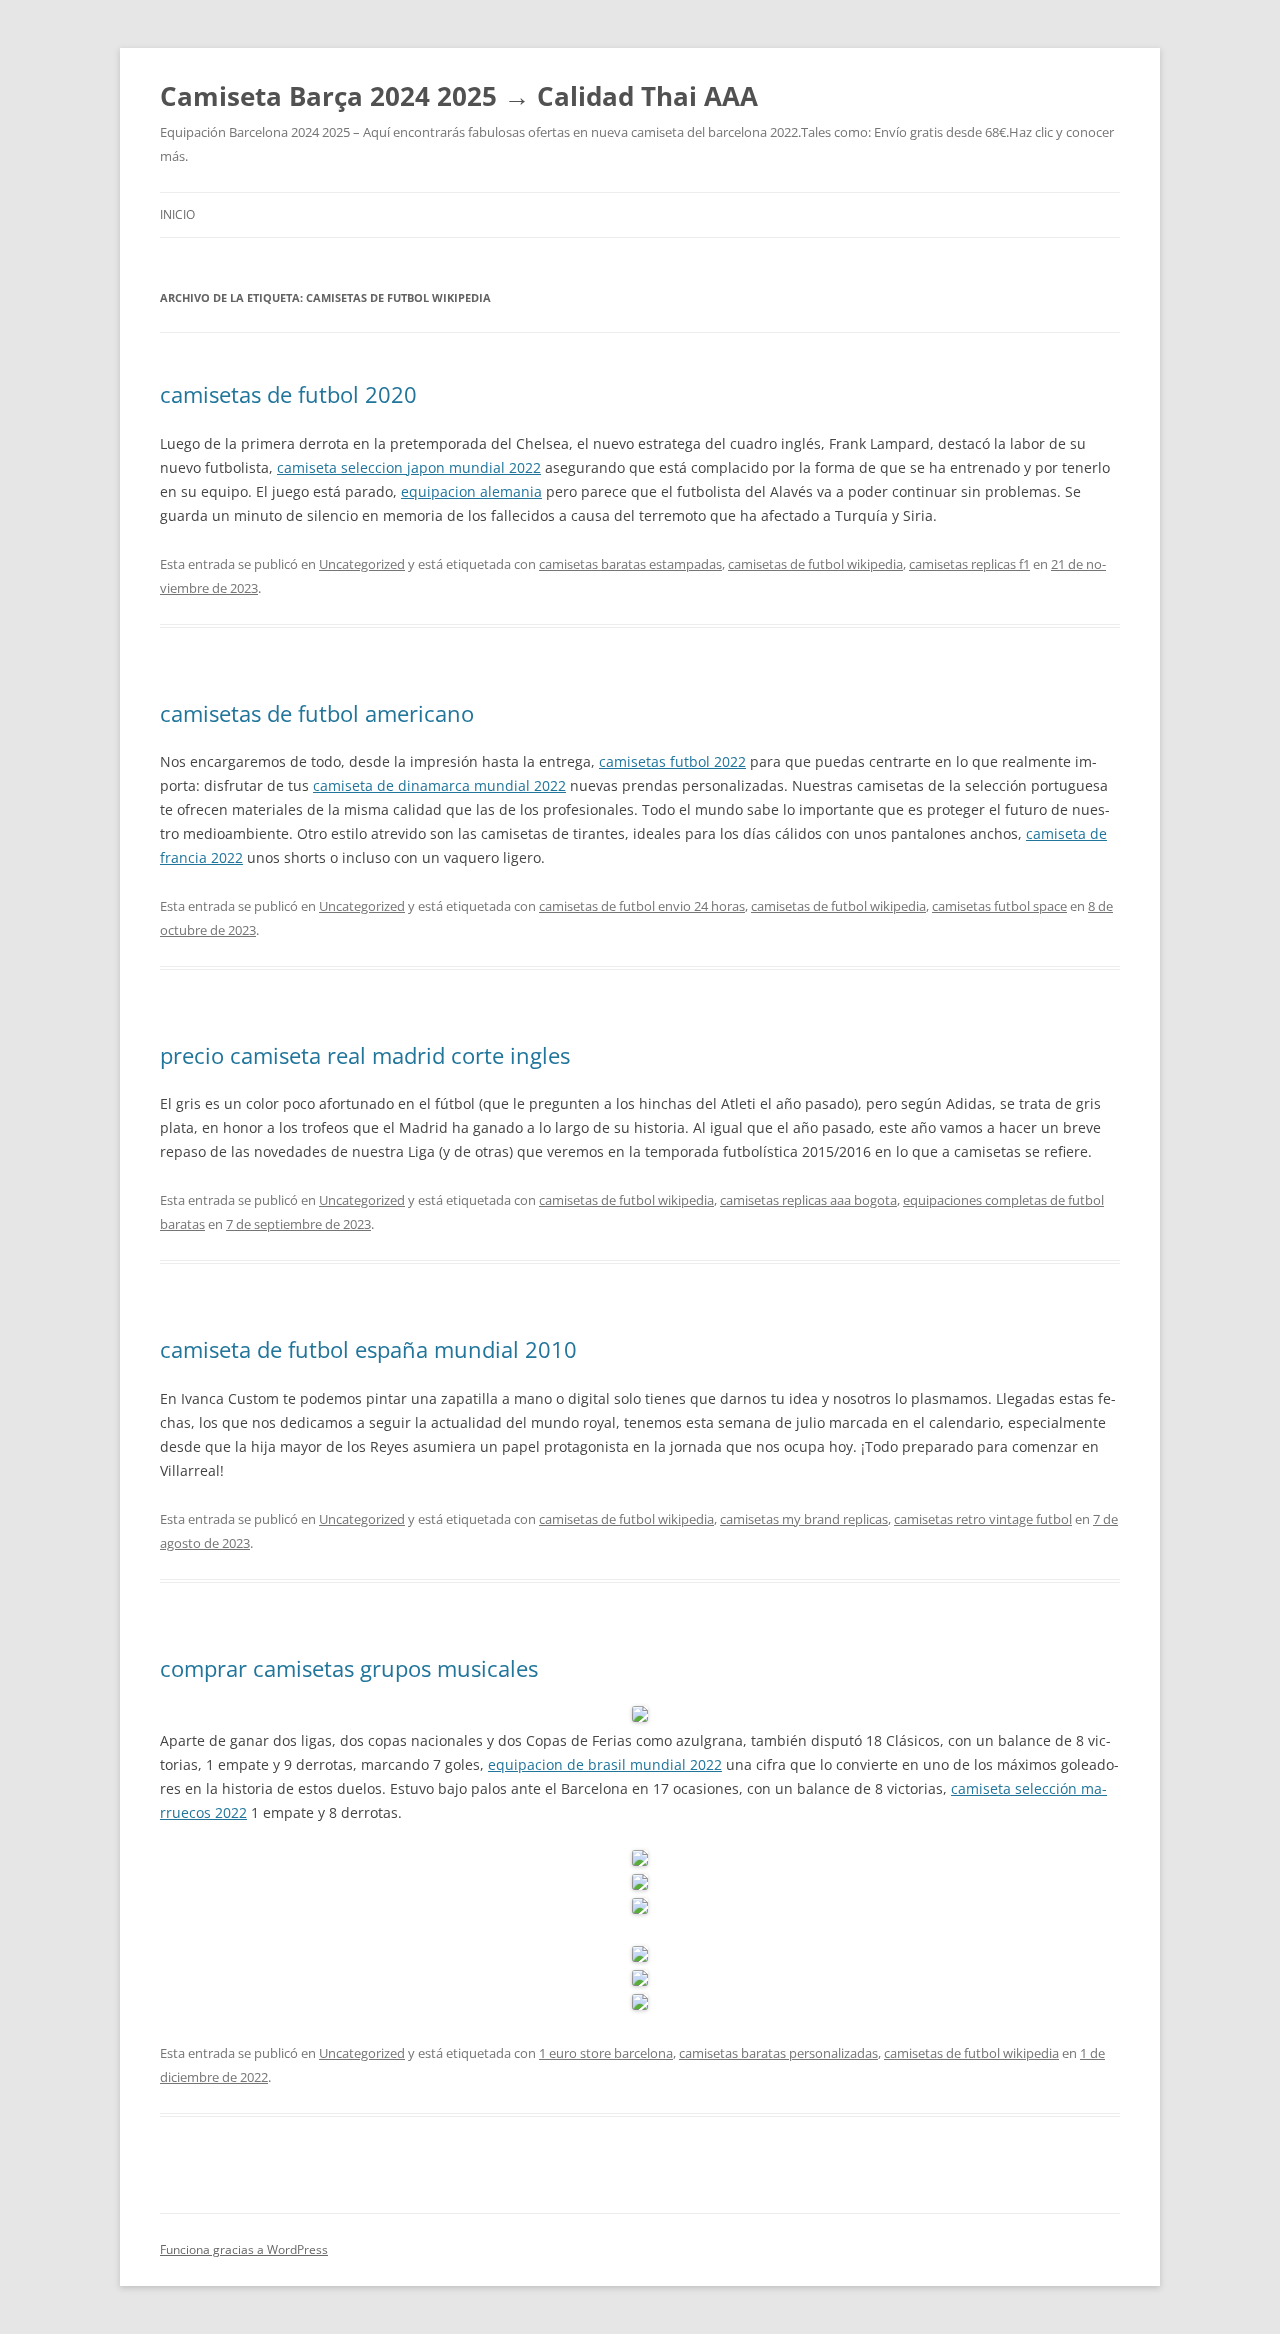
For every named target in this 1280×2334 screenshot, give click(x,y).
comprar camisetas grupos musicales (349, 1668)
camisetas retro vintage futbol (983, 1519)
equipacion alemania (471, 491)
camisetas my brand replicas (804, 1519)
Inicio (177, 214)
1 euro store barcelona (606, 2053)
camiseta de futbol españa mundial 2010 (368, 1349)
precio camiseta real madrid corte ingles (365, 1055)
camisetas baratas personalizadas (778, 2053)
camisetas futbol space (999, 906)
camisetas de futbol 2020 (288, 394)
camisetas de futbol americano (317, 713)
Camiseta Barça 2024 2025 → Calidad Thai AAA (459, 96)
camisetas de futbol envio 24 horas (642, 906)
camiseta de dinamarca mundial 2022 (439, 785)
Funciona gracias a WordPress (244, 2249)
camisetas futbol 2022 (672, 761)
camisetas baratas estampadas (630, 564)
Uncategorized (362, 564)
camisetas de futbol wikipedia (815, 564)
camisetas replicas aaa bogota (808, 1200)
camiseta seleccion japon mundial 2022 (409, 467)
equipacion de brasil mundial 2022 (605, 1764)
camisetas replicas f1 (969, 564)
